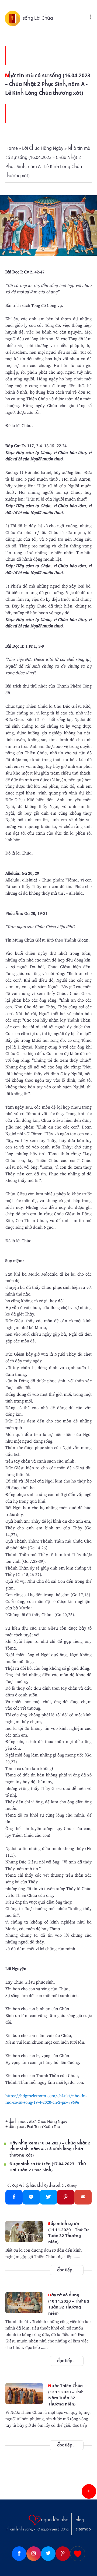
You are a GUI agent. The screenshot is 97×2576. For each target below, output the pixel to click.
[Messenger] (31, 2197)
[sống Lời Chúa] (14, 18)
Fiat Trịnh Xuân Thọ (43, 2127)
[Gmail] (83, 2197)
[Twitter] (48, 2197)
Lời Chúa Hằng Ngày (49, 2122)
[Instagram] (34, 2554)
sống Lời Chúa (38, 18)
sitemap (83, 2529)
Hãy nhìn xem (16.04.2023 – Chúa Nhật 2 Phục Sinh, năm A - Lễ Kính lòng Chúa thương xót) (50, 2149)
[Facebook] (14, 2197)
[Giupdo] (78, 2554)
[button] (89, 2491)
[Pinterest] (66, 2197)
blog (80, 2520)
